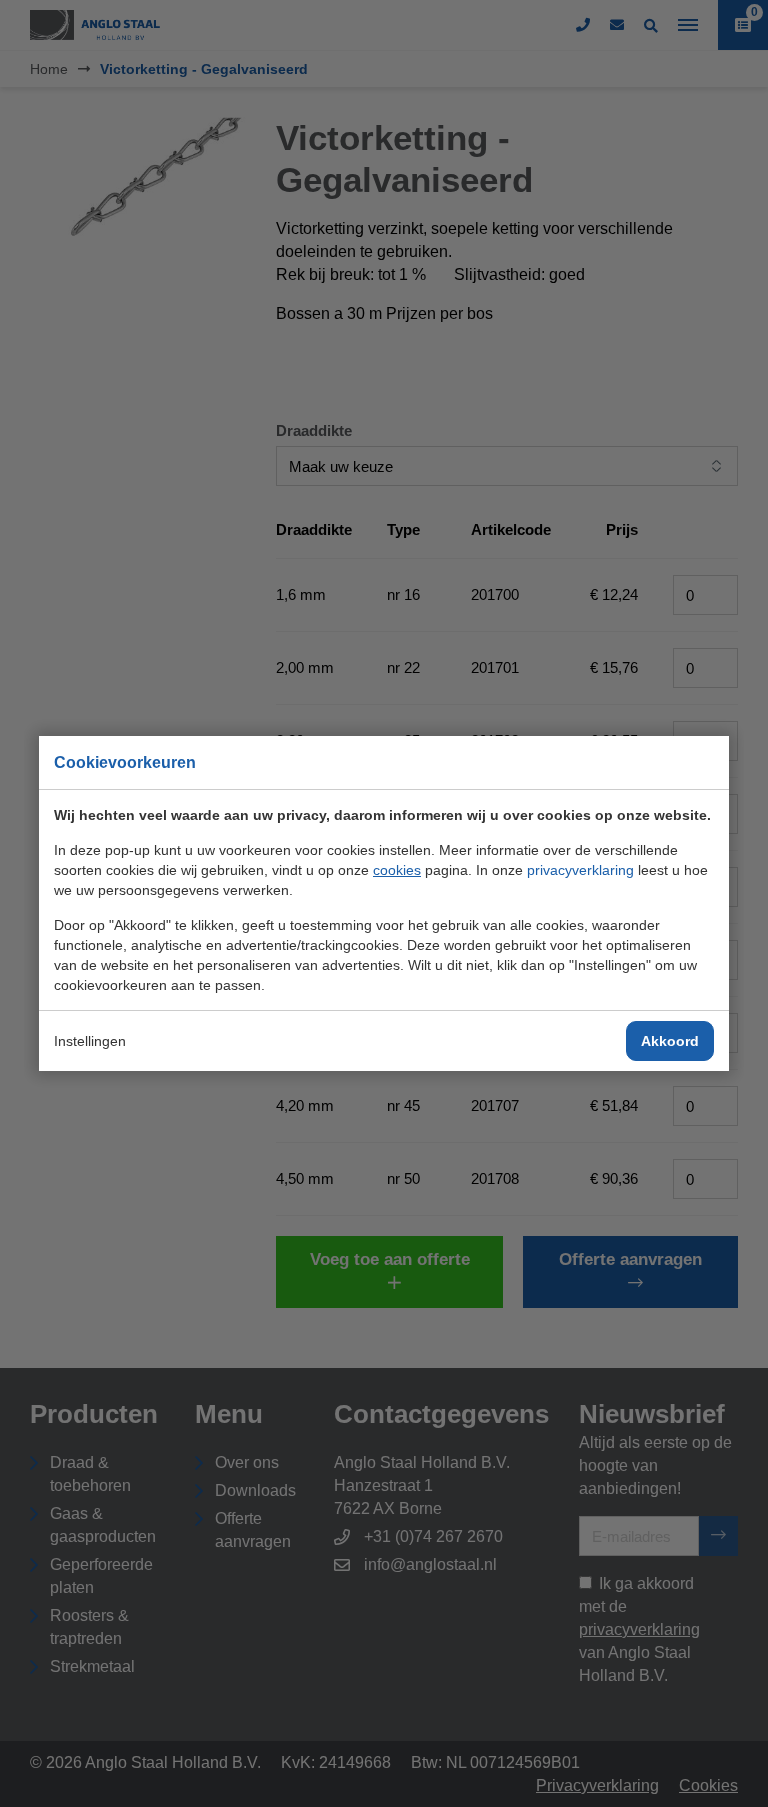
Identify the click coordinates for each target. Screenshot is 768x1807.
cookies (397, 870)
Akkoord (670, 1041)
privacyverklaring (580, 870)
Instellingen (90, 1041)
